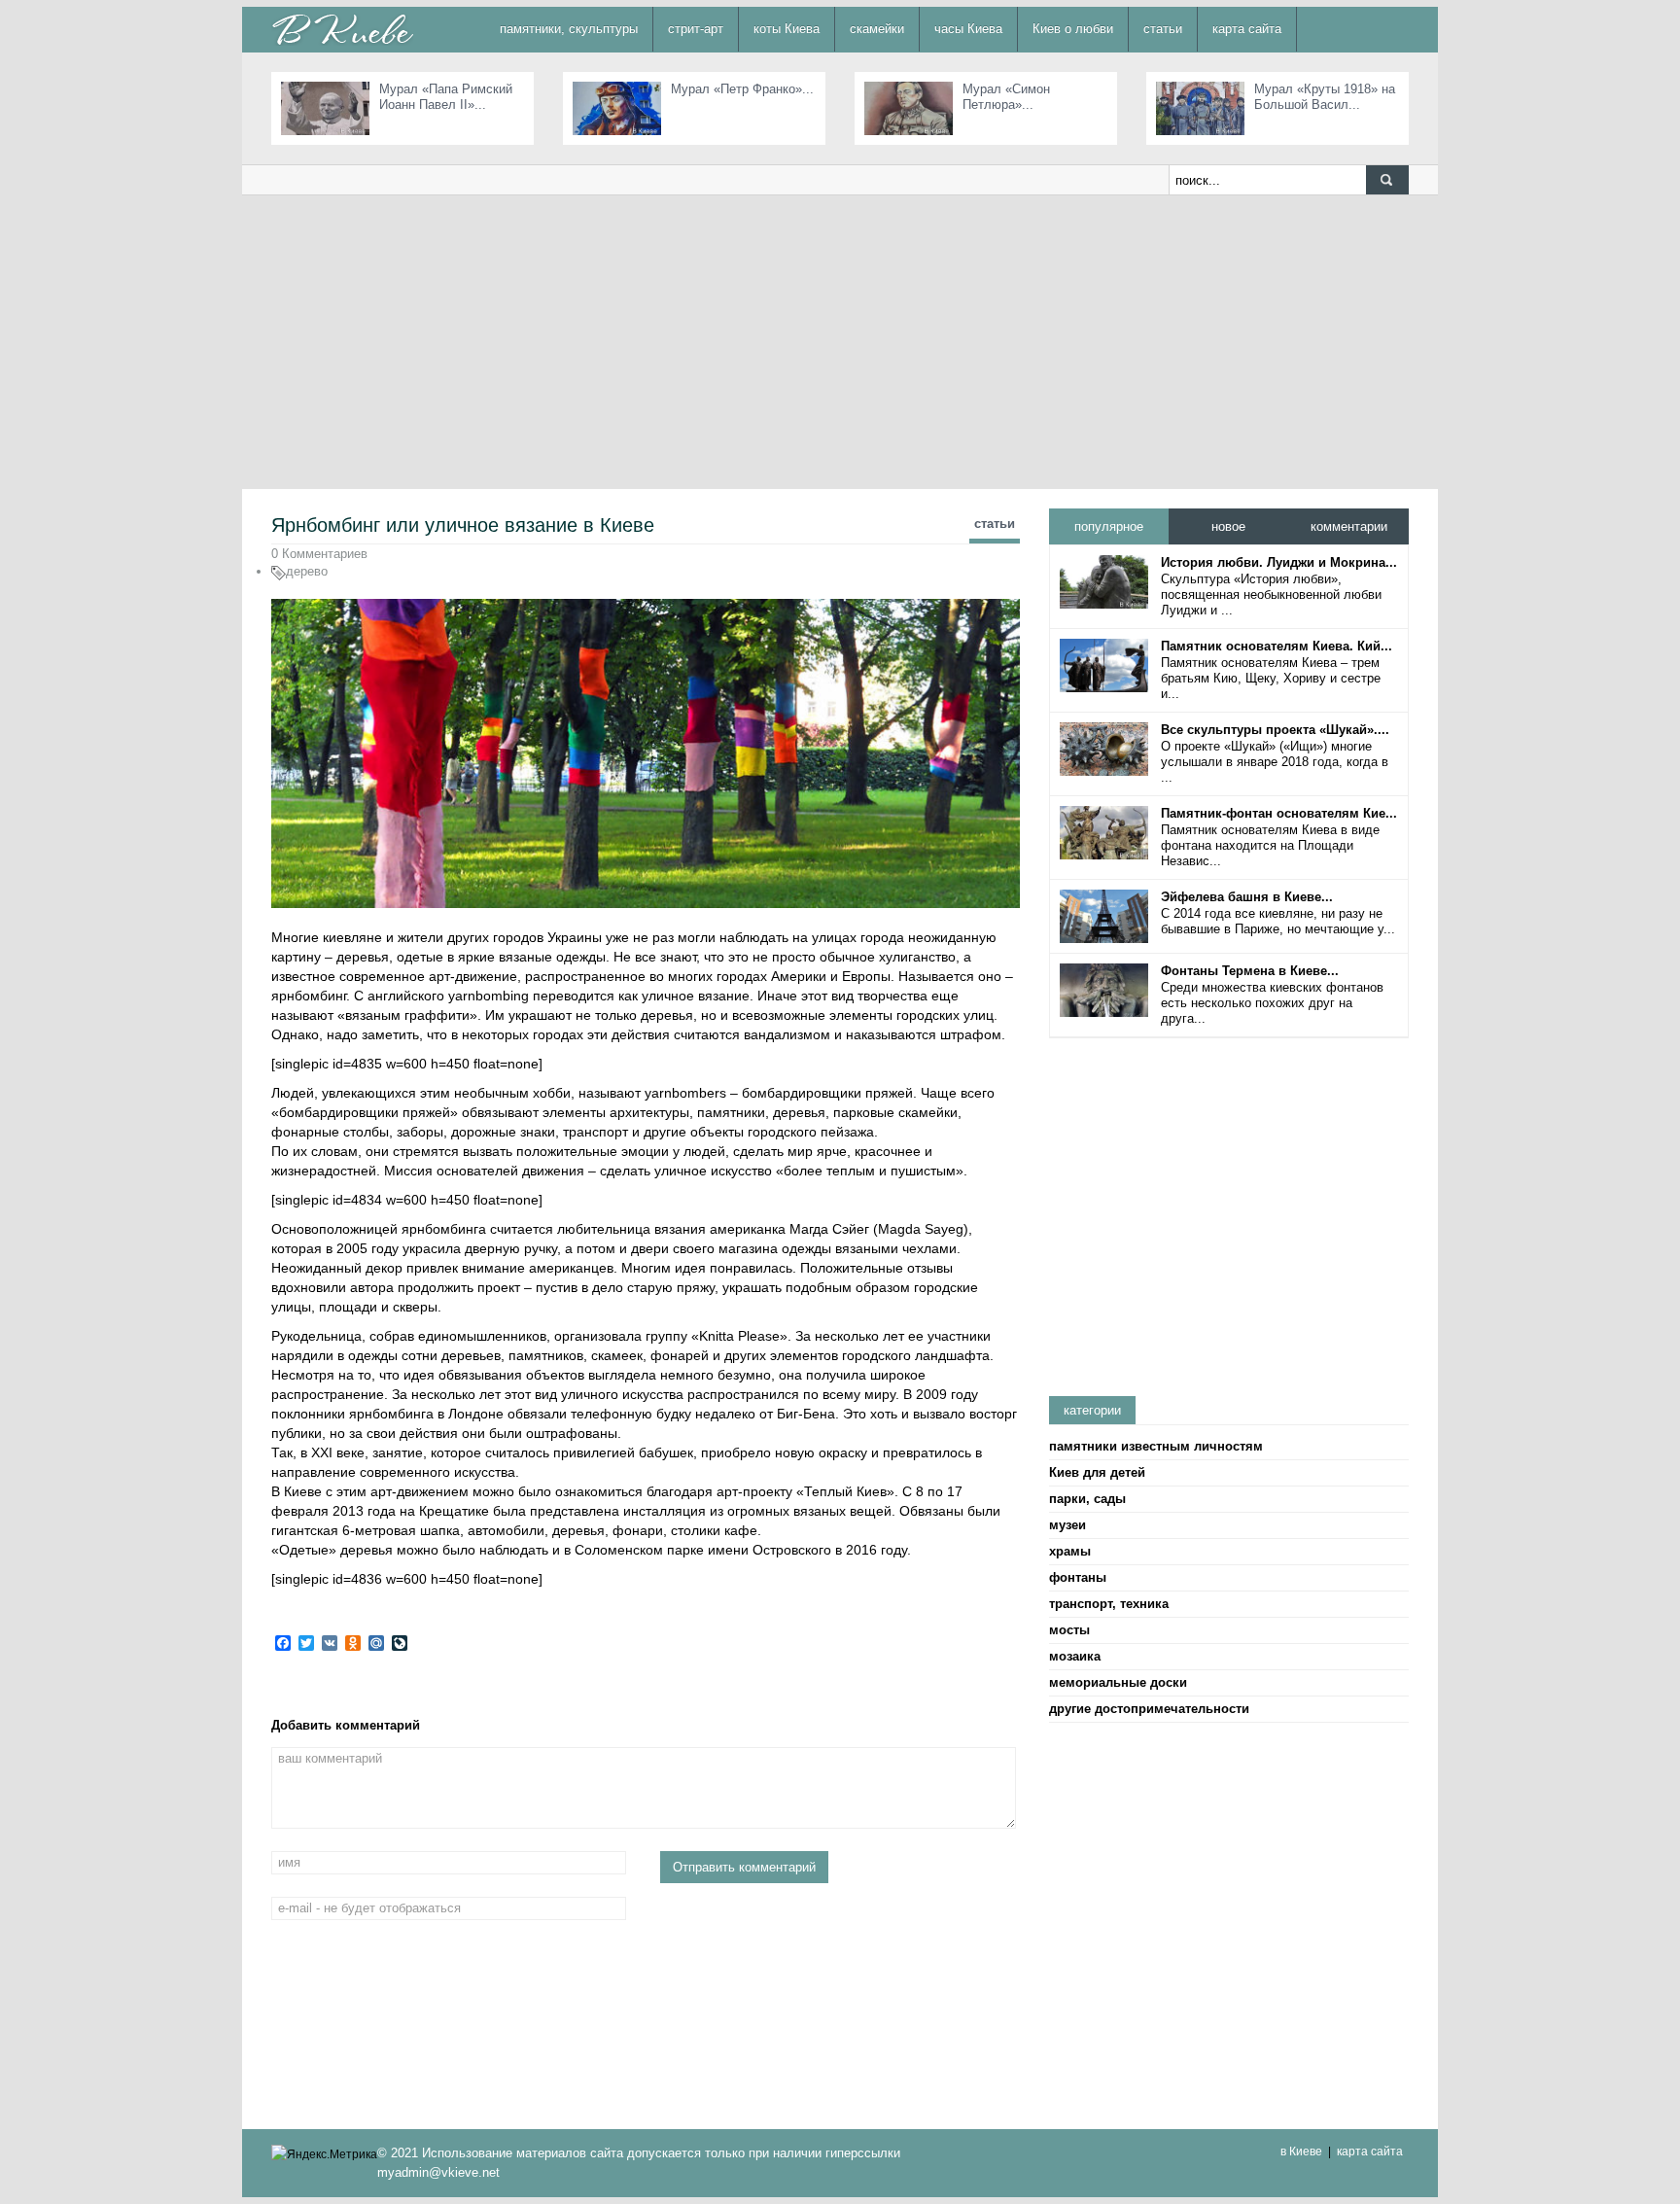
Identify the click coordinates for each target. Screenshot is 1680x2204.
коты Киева (787, 29)
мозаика (1075, 1656)
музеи (1067, 1525)
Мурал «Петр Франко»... (742, 89)
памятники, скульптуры (569, 29)
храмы (1070, 1551)
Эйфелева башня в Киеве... (1247, 897)
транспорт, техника (1109, 1604)
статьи (1163, 29)
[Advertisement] (840, 341)
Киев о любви (1073, 29)
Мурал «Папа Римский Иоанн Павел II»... (446, 97)
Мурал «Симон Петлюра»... (1006, 97)
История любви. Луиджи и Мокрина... (1279, 562)
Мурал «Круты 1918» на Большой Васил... (1325, 97)
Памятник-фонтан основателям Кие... (1279, 813)
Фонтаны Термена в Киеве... (1250, 971)
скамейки (877, 29)
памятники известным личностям (1156, 1446)
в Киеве (1301, 2152)
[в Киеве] (342, 29)
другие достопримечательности (1149, 1709)
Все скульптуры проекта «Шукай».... (1275, 730)
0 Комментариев (319, 554)
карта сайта (1247, 29)
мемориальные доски (1118, 1682)
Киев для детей (1097, 1472)
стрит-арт (696, 29)
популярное (1109, 526)
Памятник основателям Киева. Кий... (1277, 646)
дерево (307, 571)
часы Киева (968, 29)
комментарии (1349, 526)
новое (1228, 526)
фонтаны (1078, 1577)
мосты (1069, 1630)
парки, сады (1087, 1499)
